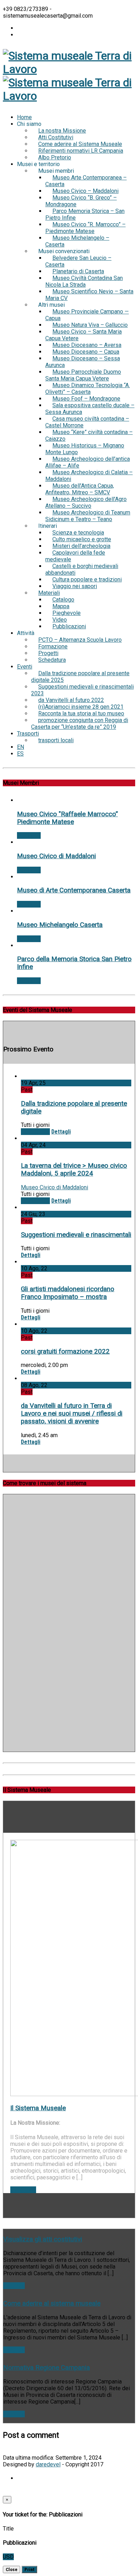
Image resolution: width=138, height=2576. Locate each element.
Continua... (23, 2190)
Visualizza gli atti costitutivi (43, 2239)
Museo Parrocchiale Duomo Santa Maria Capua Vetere (83, 375)
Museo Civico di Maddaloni (56, 856)
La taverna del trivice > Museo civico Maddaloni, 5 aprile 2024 (74, 1170)
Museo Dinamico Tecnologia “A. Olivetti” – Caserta (88, 389)
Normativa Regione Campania (47, 2368)
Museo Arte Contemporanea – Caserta (86, 181)
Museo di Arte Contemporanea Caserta (74, 890)
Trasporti (28, 734)
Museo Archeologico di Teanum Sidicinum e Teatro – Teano (88, 516)
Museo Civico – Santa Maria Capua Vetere (84, 335)
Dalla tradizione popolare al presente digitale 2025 (80, 677)
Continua (14, 2286)
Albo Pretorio (55, 157)
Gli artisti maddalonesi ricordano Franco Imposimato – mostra (68, 1293)
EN (21, 747)
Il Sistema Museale (38, 2108)
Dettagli (61, 1132)
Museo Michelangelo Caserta (60, 925)
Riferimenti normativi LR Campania (81, 151)
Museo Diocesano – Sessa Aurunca (83, 362)
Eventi (25, 667)
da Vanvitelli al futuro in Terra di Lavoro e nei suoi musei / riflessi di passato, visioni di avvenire (72, 1414)
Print (29, 2569)
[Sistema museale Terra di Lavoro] (69, 69)
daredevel (48, 2464)
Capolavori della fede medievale (75, 556)
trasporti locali (56, 740)
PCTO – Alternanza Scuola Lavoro (80, 640)
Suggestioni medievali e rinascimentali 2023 (82, 690)
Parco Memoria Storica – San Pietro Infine (85, 214)
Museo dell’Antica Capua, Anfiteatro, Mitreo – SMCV (80, 489)
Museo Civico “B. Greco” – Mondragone (81, 201)
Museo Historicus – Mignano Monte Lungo (85, 449)
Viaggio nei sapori (75, 586)
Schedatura (52, 660)
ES (20, 754)
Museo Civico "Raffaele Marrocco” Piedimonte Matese (67, 818)
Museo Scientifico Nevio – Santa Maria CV (89, 295)
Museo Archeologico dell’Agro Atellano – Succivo (86, 502)
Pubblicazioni (69, 626)
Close (11, 2569)
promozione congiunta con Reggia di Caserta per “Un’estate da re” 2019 (80, 724)
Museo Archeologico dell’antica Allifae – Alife (88, 462)
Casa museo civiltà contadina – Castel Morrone (87, 422)
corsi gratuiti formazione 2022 (65, 1351)
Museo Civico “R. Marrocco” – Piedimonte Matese (85, 228)
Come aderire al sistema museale (52, 2303)
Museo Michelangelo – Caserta (77, 241)
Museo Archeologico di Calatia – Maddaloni (89, 476)
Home (24, 117)
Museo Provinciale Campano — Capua (87, 315)
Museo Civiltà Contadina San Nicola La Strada (84, 281)
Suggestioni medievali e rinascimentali (76, 1235)
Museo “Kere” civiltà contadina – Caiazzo (89, 435)
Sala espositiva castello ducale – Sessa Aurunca (90, 409)
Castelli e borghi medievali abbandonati (82, 569)
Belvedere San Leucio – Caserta (78, 261)
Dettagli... (29, 835)
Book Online (35, 1132)
